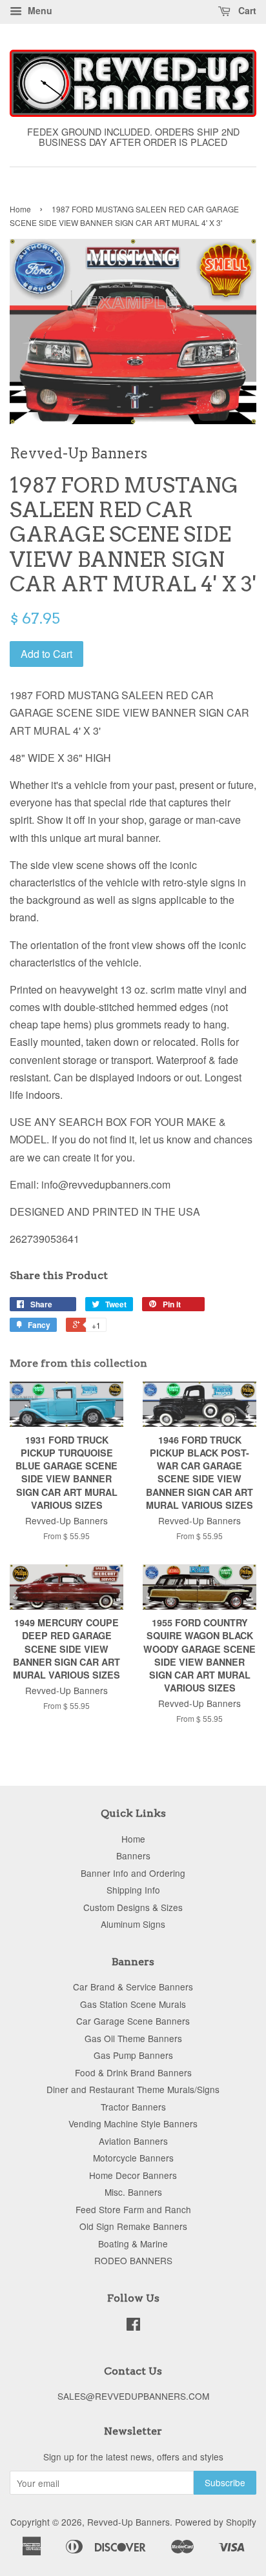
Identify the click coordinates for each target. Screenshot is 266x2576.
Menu (39, 10)
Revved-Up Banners (128, 2522)
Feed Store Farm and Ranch (133, 2209)
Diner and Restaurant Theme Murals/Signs (133, 2089)
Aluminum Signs (133, 1924)
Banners (133, 1855)
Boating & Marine (133, 2244)
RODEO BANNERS (133, 2260)
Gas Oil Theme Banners (133, 2038)
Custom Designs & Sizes (133, 1907)
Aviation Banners (133, 2141)
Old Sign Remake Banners (133, 2226)
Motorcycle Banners (133, 2158)
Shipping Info (133, 1890)
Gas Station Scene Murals (133, 2004)
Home (20, 209)
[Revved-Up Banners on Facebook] (133, 2326)
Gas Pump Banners (133, 2055)
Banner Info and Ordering (133, 1873)
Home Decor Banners (133, 2175)
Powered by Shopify (216, 2522)
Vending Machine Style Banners (133, 2123)
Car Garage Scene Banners (133, 2021)
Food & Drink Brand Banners (133, 2072)
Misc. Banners (133, 2192)
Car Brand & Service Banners (133, 1987)
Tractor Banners (133, 2107)
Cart (246, 10)
